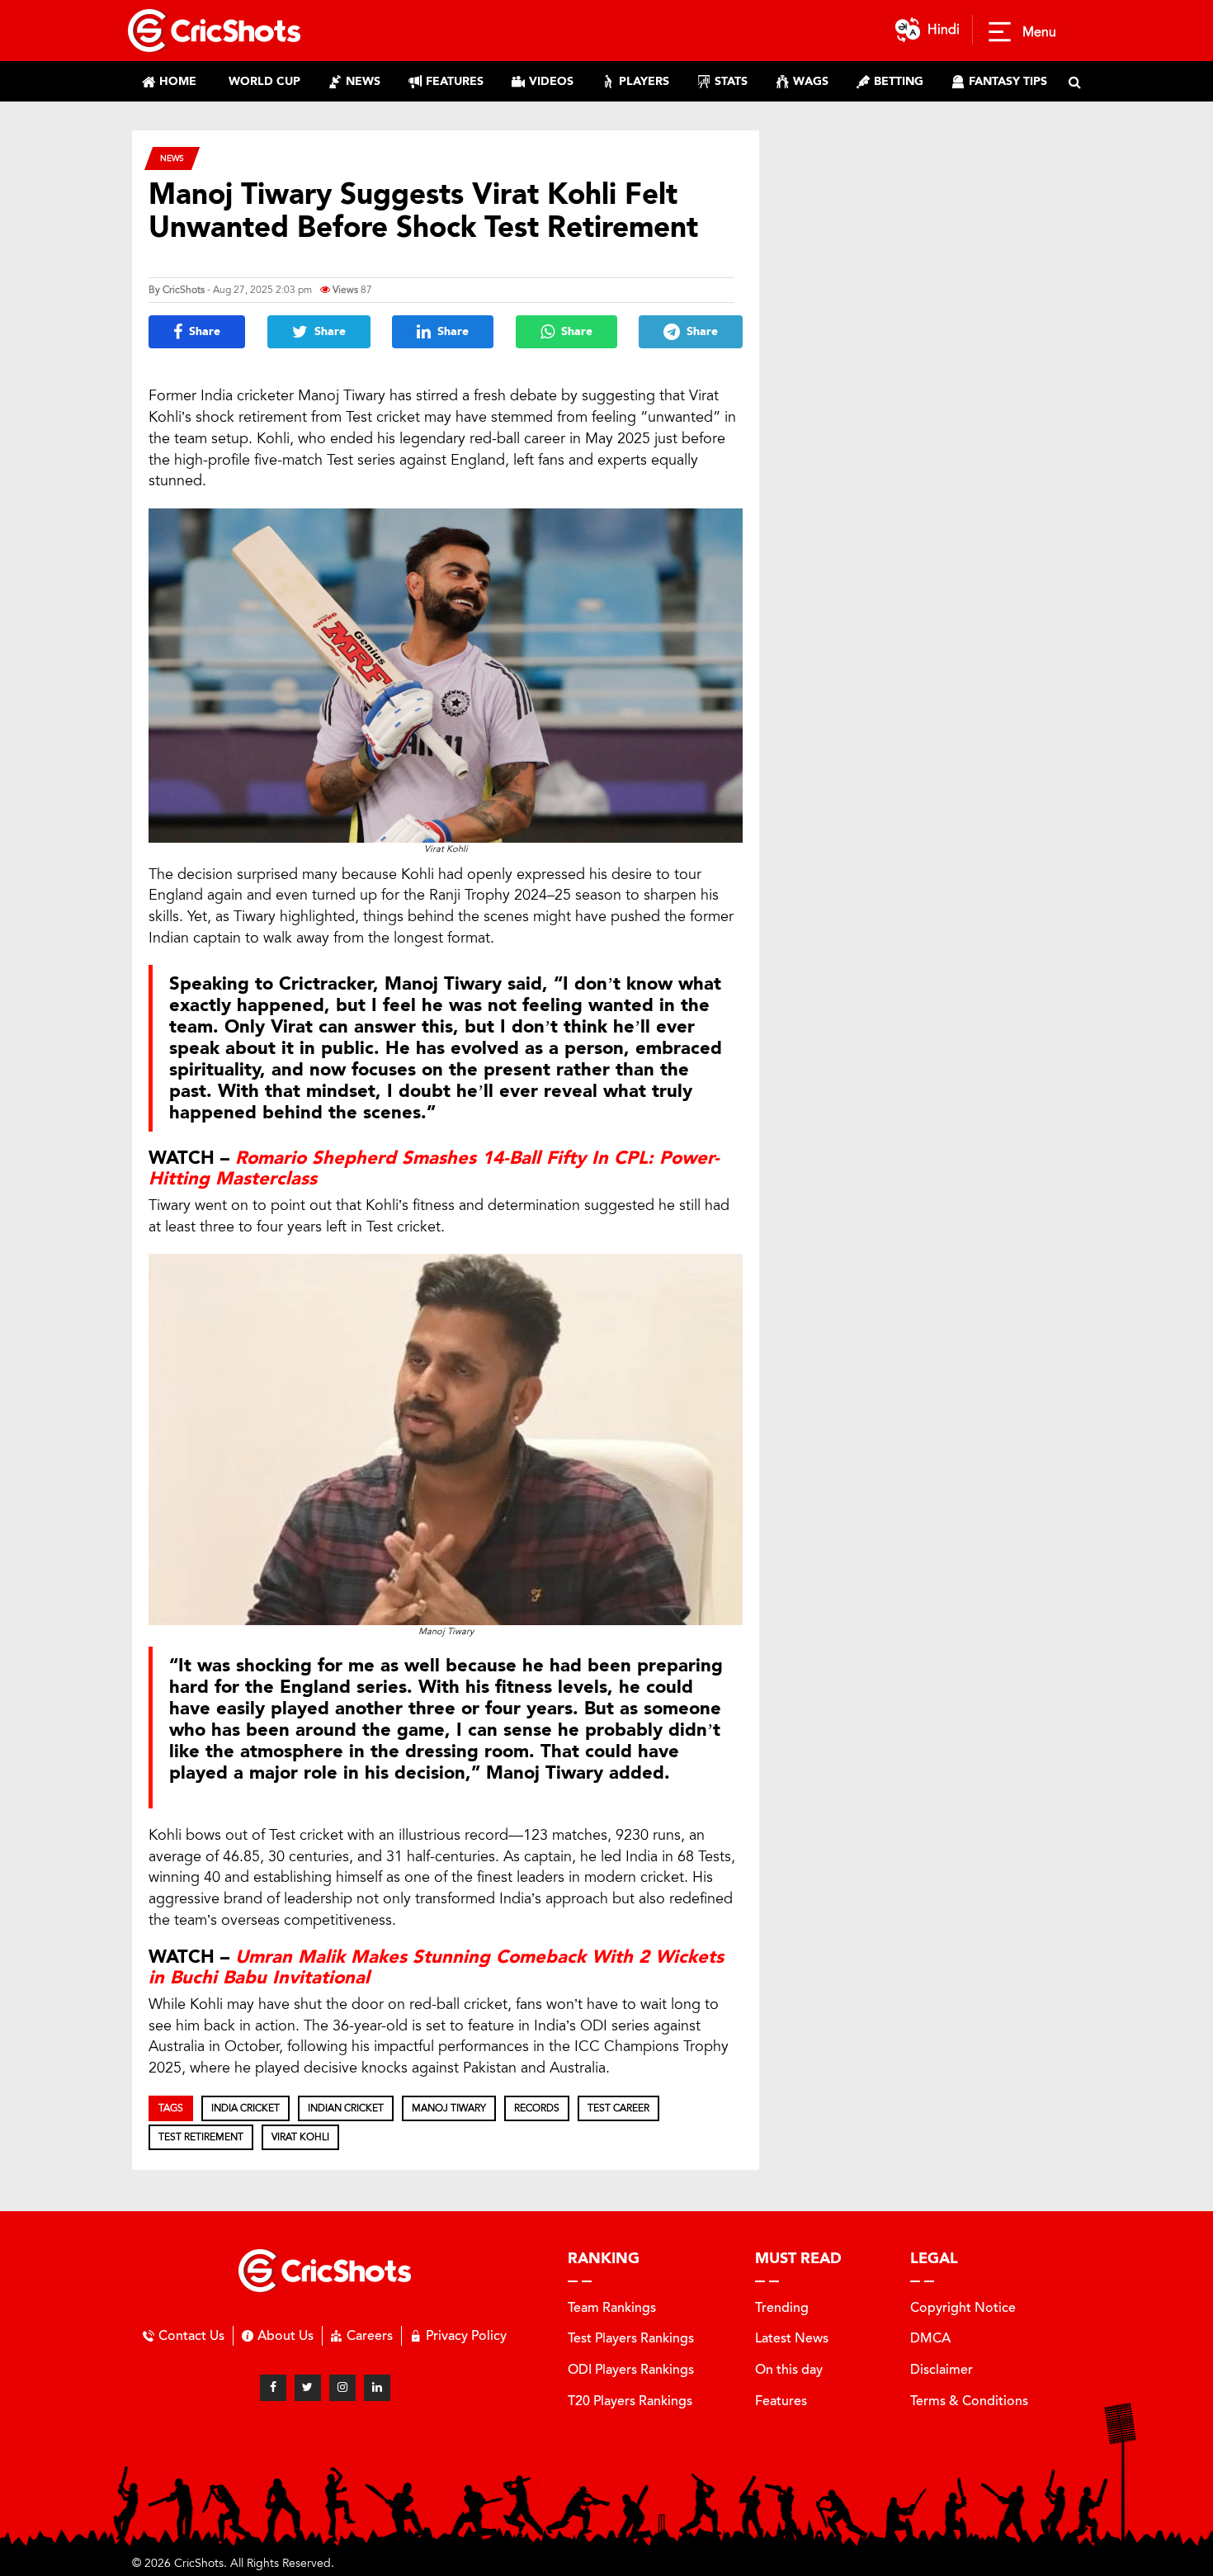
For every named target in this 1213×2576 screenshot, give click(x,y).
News (172, 158)
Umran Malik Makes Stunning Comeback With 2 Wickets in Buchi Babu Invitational (436, 1967)
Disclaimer (942, 2369)
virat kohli (300, 2137)
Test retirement (201, 2137)
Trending (782, 2307)
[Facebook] (273, 2388)
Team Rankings (612, 2307)
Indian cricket (346, 2108)
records (537, 2108)
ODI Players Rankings (631, 2369)
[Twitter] (308, 2388)
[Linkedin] (377, 2388)
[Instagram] (342, 2388)
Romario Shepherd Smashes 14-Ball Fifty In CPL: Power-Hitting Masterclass (434, 1168)
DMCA (930, 2338)
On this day (789, 2369)
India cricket (245, 2108)
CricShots (184, 290)
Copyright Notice (963, 2307)
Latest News (792, 2338)
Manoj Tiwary (449, 2108)
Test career (618, 2108)
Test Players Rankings (631, 2338)
